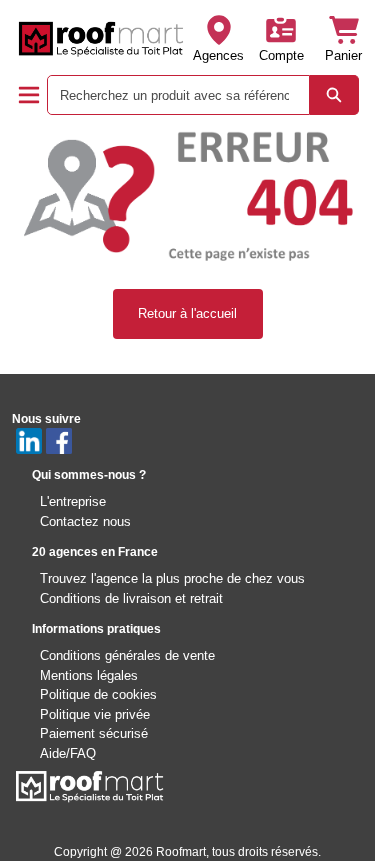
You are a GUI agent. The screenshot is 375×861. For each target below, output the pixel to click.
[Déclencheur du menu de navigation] (29, 95)
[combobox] (170, 95)
